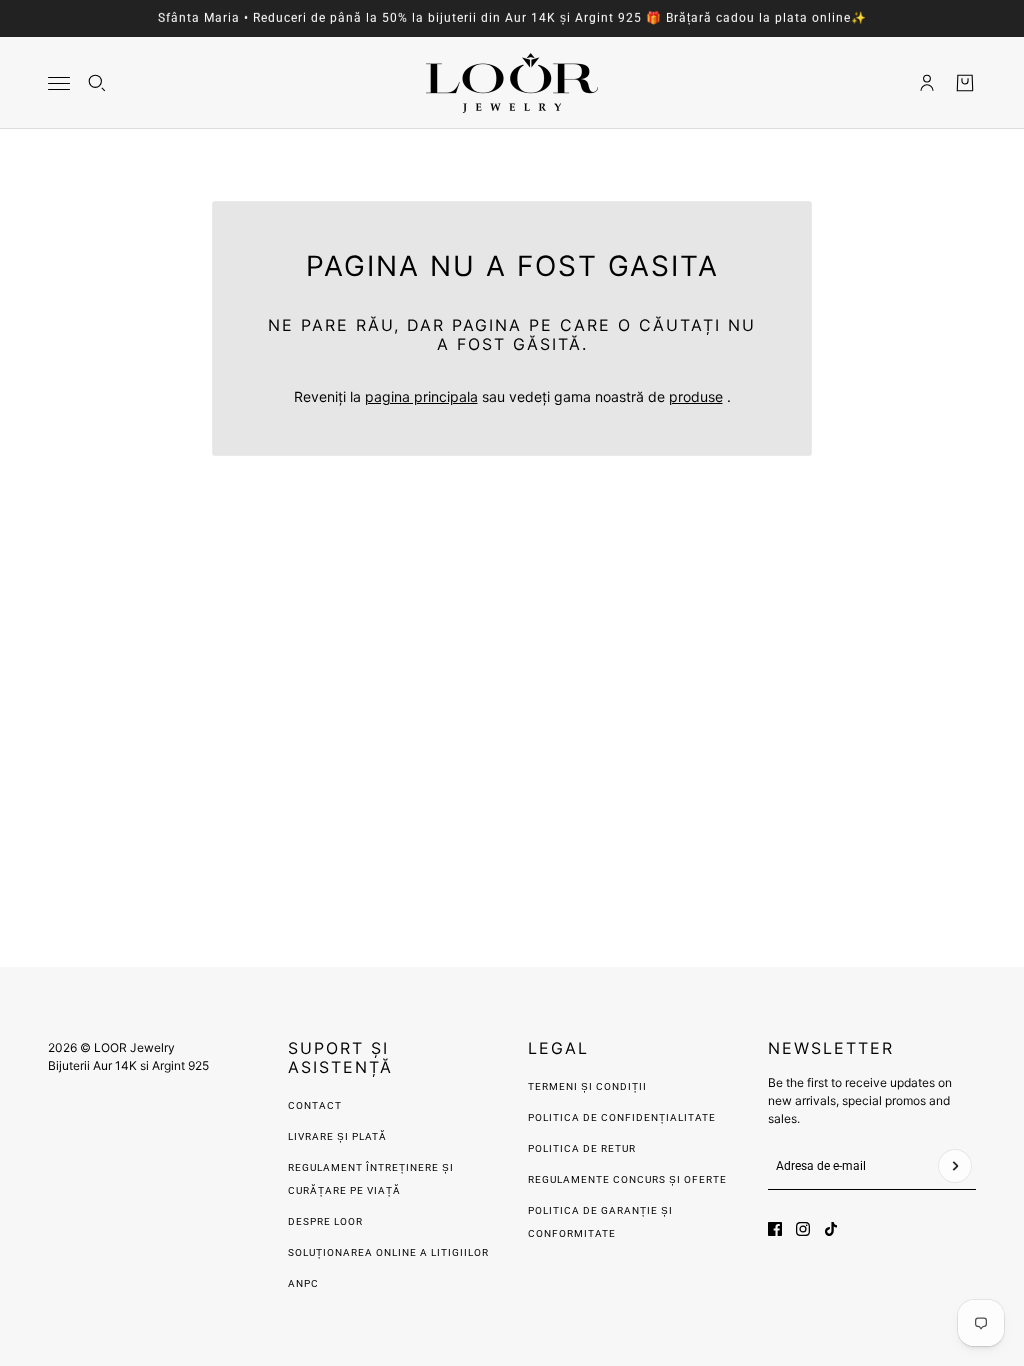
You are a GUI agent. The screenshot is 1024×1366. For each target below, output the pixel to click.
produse (696, 396)
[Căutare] (97, 83)
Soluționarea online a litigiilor (388, 1252)
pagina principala (421, 396)
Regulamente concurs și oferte (627, 1179)
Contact (315, 1105)
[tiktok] (831, 1229)
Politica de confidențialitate (622, 1117)
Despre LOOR (325, 1221)
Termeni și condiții (587, 1086)
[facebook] (775, 1229)
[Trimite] (955, 1166)
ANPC (303, 1283)
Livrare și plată (337, 1136)
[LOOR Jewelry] (512, 83)
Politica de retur (582, 1148)
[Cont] (927, 83)
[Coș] (965, 83)
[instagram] (803, 1229)
